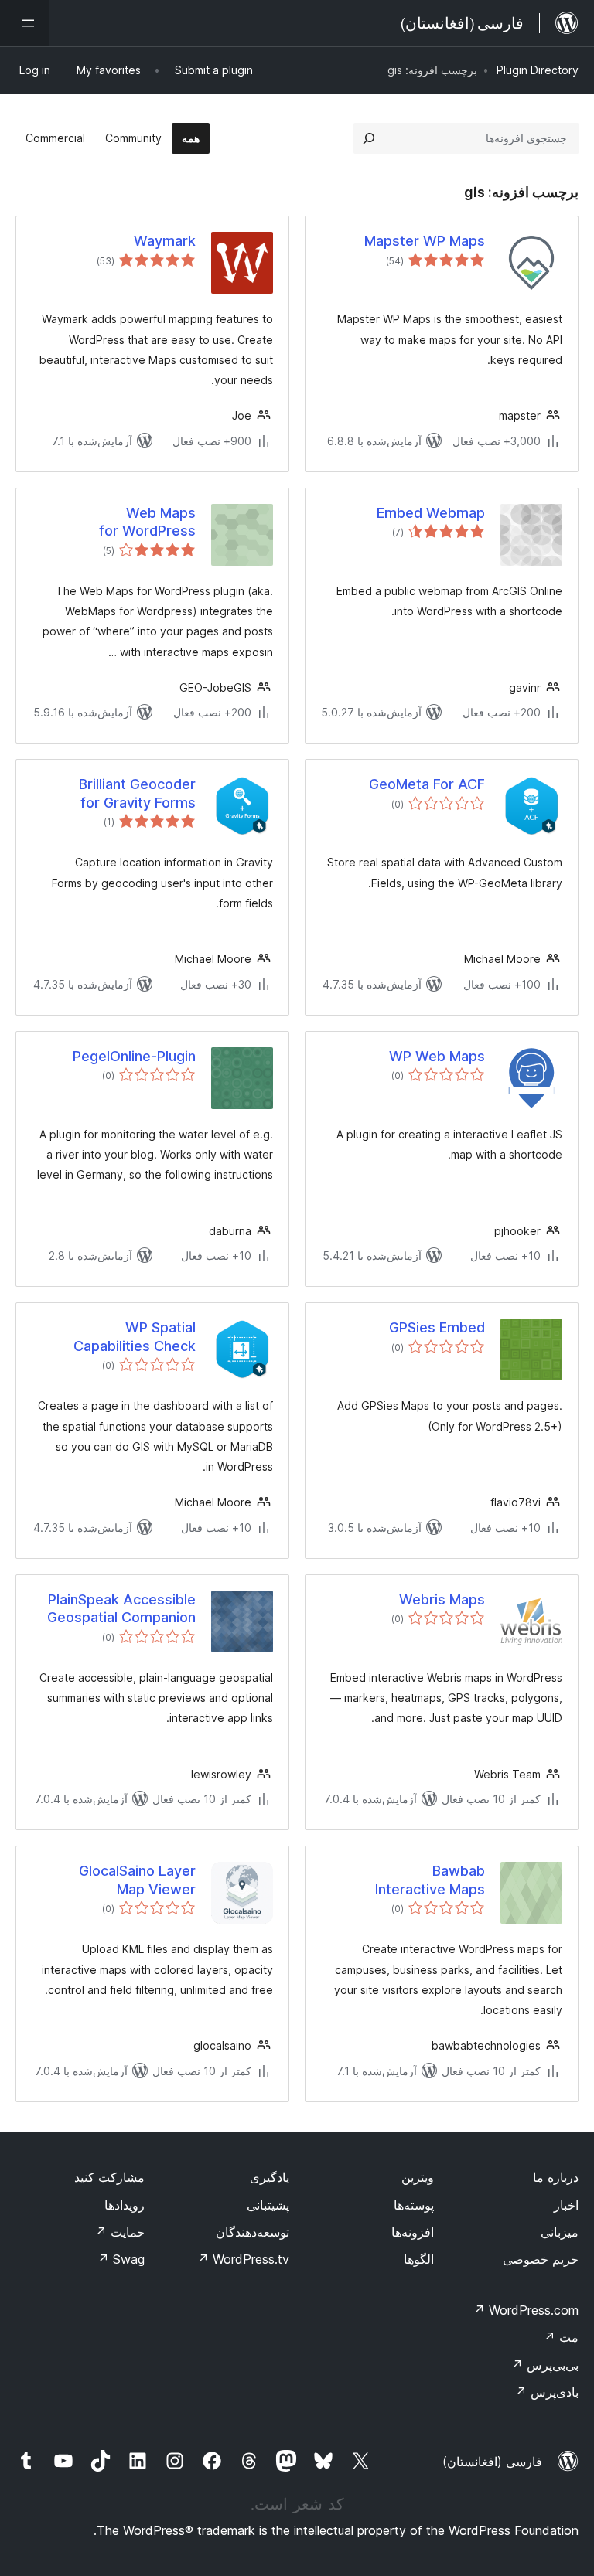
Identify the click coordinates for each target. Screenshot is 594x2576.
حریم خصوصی (541, 2259)
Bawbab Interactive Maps (430, 1880)
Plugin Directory (538, 70)
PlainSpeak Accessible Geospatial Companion (121, 1608)
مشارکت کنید (109, 2177)
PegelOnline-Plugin (134, 1056)
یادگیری (270, 2177)
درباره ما (556, 2177)
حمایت (120, 2232)
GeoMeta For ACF (427, 784)
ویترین (418, 2177)
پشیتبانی (268, 2205)
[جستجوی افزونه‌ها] (369, 138)
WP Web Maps (437, 1056)
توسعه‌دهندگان (253, 2232)
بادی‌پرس (547, 2392)
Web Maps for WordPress (147, 522)
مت (561, 2337)
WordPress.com (526, 2310)
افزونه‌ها (413, 2232)
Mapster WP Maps (425, 241)
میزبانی (560, 2232)
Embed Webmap (431, 513)
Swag (121, 2259)
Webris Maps (442, 1599)
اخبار (566, 2205)
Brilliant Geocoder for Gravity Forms (137, 793)
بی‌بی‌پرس (545, 2365)
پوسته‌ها (414, 2205)
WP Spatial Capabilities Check (135, 1336)
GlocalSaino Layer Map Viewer (137, 1880)
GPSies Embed (437, 1327)
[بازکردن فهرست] (25, 23)
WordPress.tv (243, 2259)
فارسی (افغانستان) (492, 2462)
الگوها (419, 2259)
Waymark (165, 241)
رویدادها (125, 2205)
